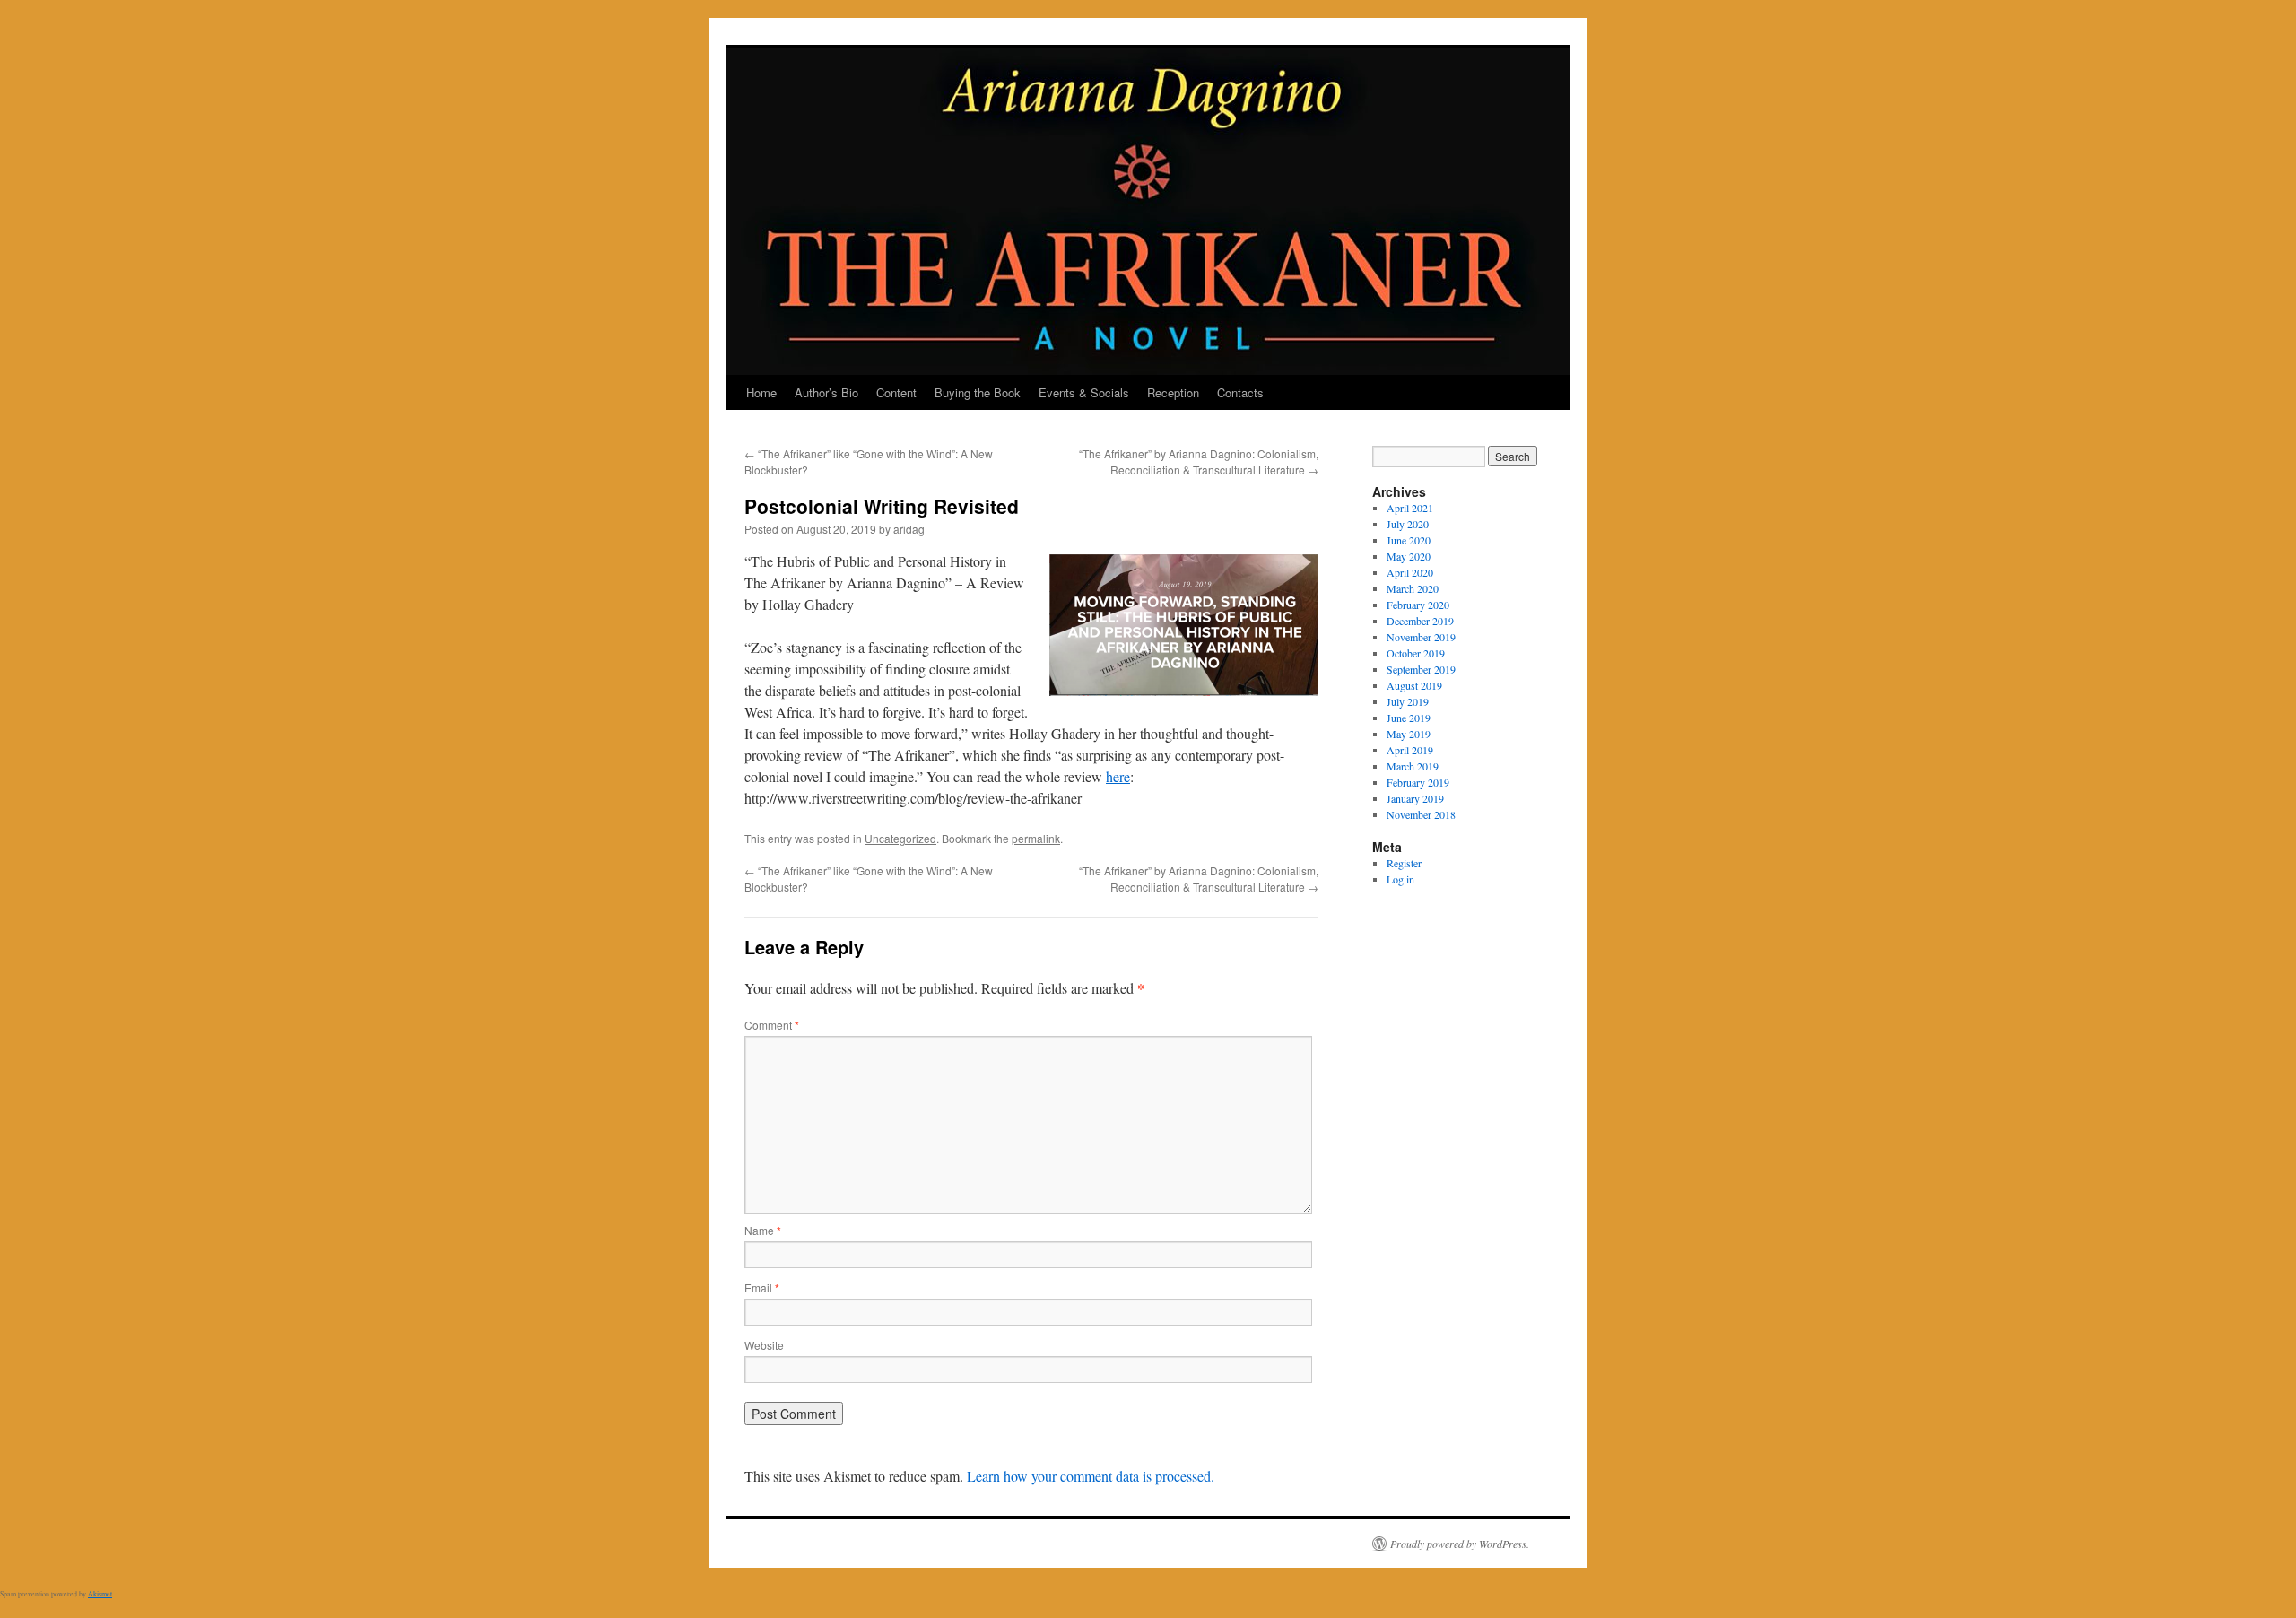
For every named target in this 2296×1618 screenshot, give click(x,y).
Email (762, 1287)
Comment (772, 1025)
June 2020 (1409, 540)
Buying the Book (978, 392)
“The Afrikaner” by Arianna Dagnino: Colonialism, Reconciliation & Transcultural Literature (1199, 461)
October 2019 (1416, 653)
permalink (1036, 838)
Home (761, 392)
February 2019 (1418, 782)
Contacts (1240, 392)
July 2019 (1408, 701)
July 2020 (1408, 524)
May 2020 (1409, 556)
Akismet (100, 1594)
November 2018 (1421, 814)
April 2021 (1410, 508)
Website (764, 1345)
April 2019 (1410, 750)
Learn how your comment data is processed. (1091, 1476)
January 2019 (1415, 798)
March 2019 (1413, 766)
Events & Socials (1084, 392)
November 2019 (1421, 637)
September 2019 (1421, 669)
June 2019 (1409, 718)
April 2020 (1410, 572)
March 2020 (1413, 588)
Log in (1400, 879)
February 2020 (1418, 605)
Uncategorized (900, 838)
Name (763, 1230)
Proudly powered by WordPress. (1460, 1544)
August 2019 (1414, 685)
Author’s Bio (826, 392)
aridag (909, 529)
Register (1404, 863)
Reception (1173, 392)
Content (896, 392)
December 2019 (1420, 621)
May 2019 (1409, 734)
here (1118, 776)
